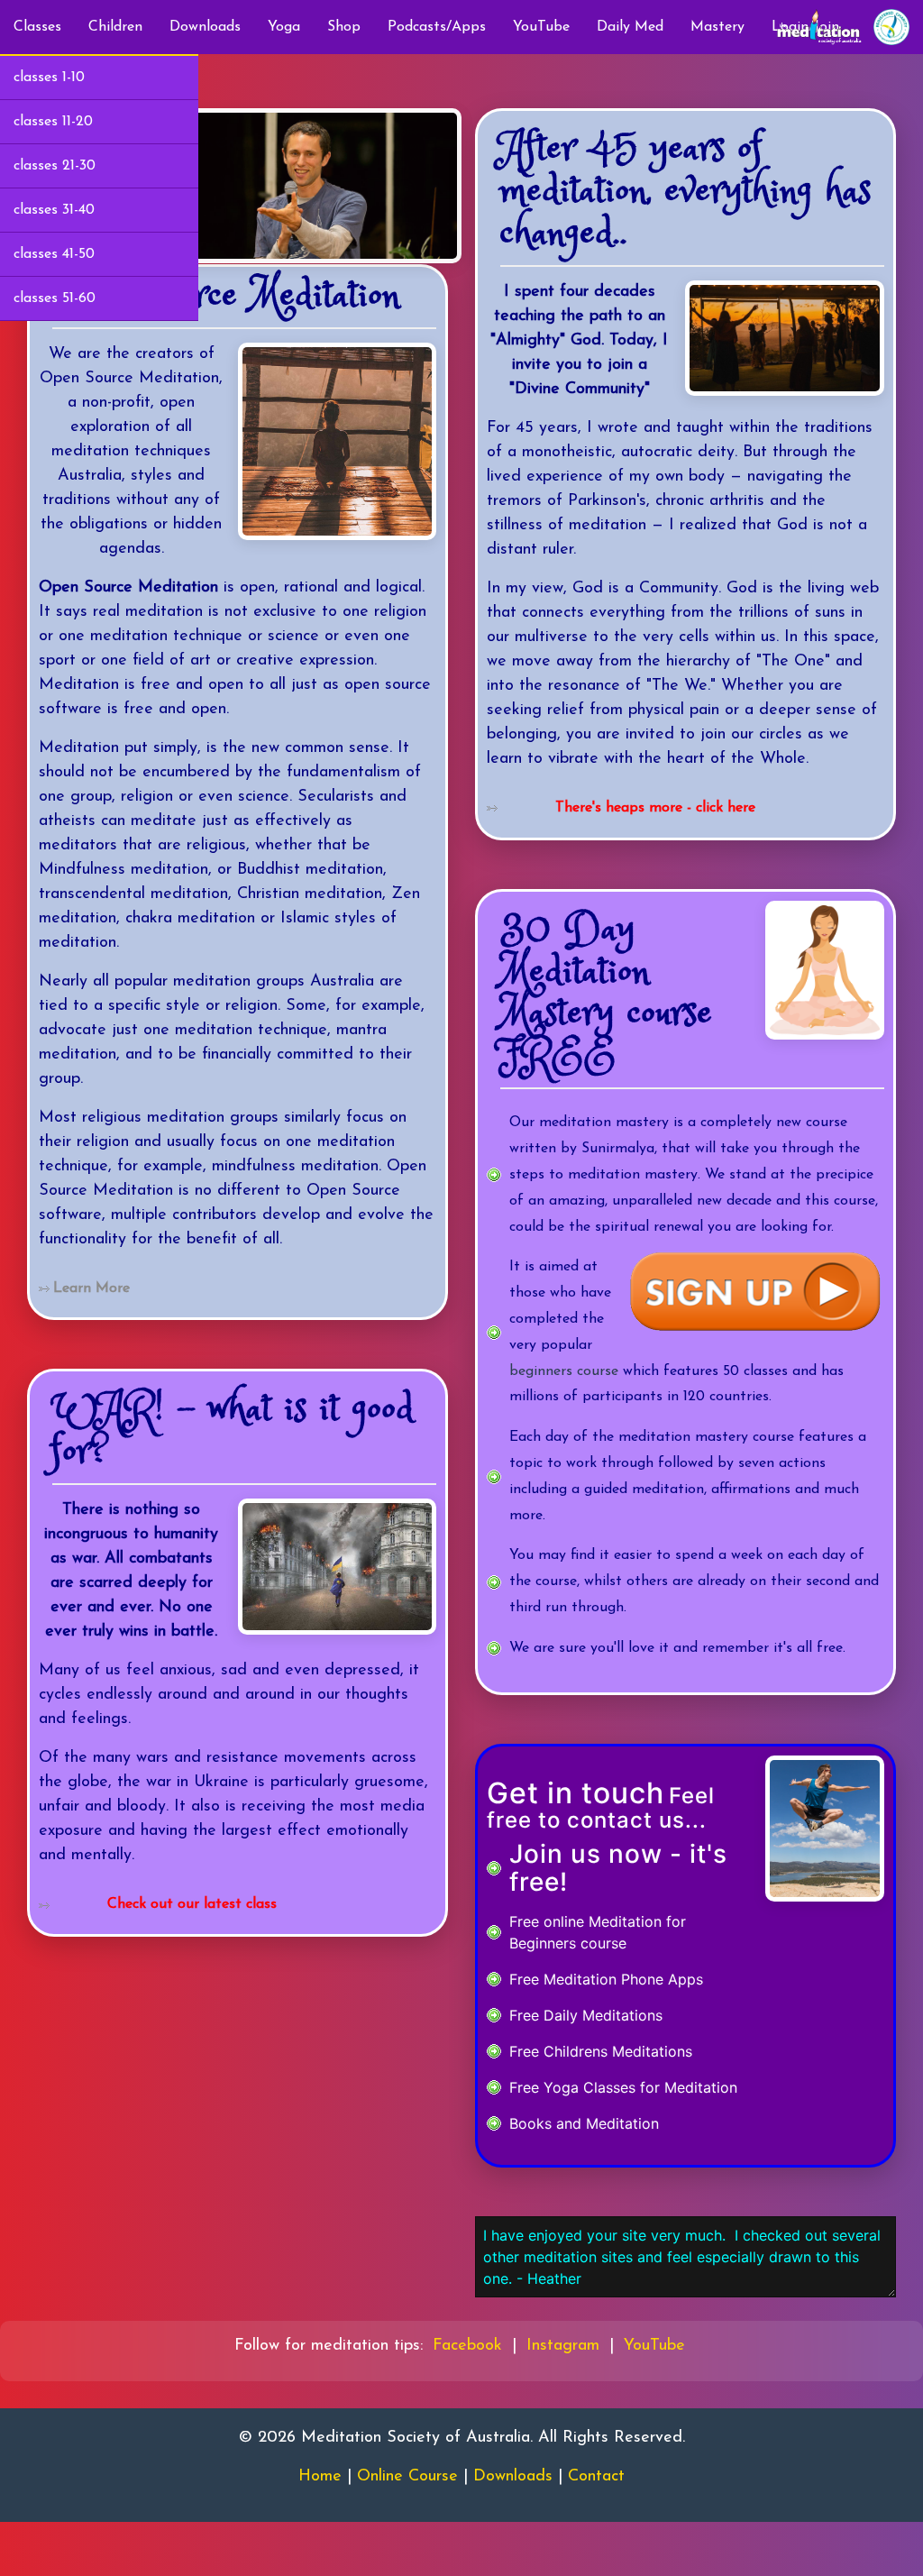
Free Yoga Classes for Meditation (623, 2087)
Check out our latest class (192, 1904)
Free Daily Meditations (586, 2015)
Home (320, 2477)
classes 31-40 (54, 210)
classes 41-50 (54, 254)
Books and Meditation (584, 2123)
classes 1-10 (49, 78)
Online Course (407, 2477)
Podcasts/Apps (437, 27)
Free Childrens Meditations (601, 2051)
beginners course (564, 1371)
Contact (596, 2477)
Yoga (284, 27)
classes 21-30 (55, 166)
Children (115, 27)
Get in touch (576, 1793)
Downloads (205, 27)
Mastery (717, 27)
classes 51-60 (55, 298)
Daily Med (630, 27)
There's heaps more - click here (655, 808)
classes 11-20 (53, 122)
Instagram (563, 2346)
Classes (37, 27)
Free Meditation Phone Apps (606, 1979)
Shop (344, 27)
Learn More (91, 1288)
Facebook (467, 2346)
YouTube (541, 27)
